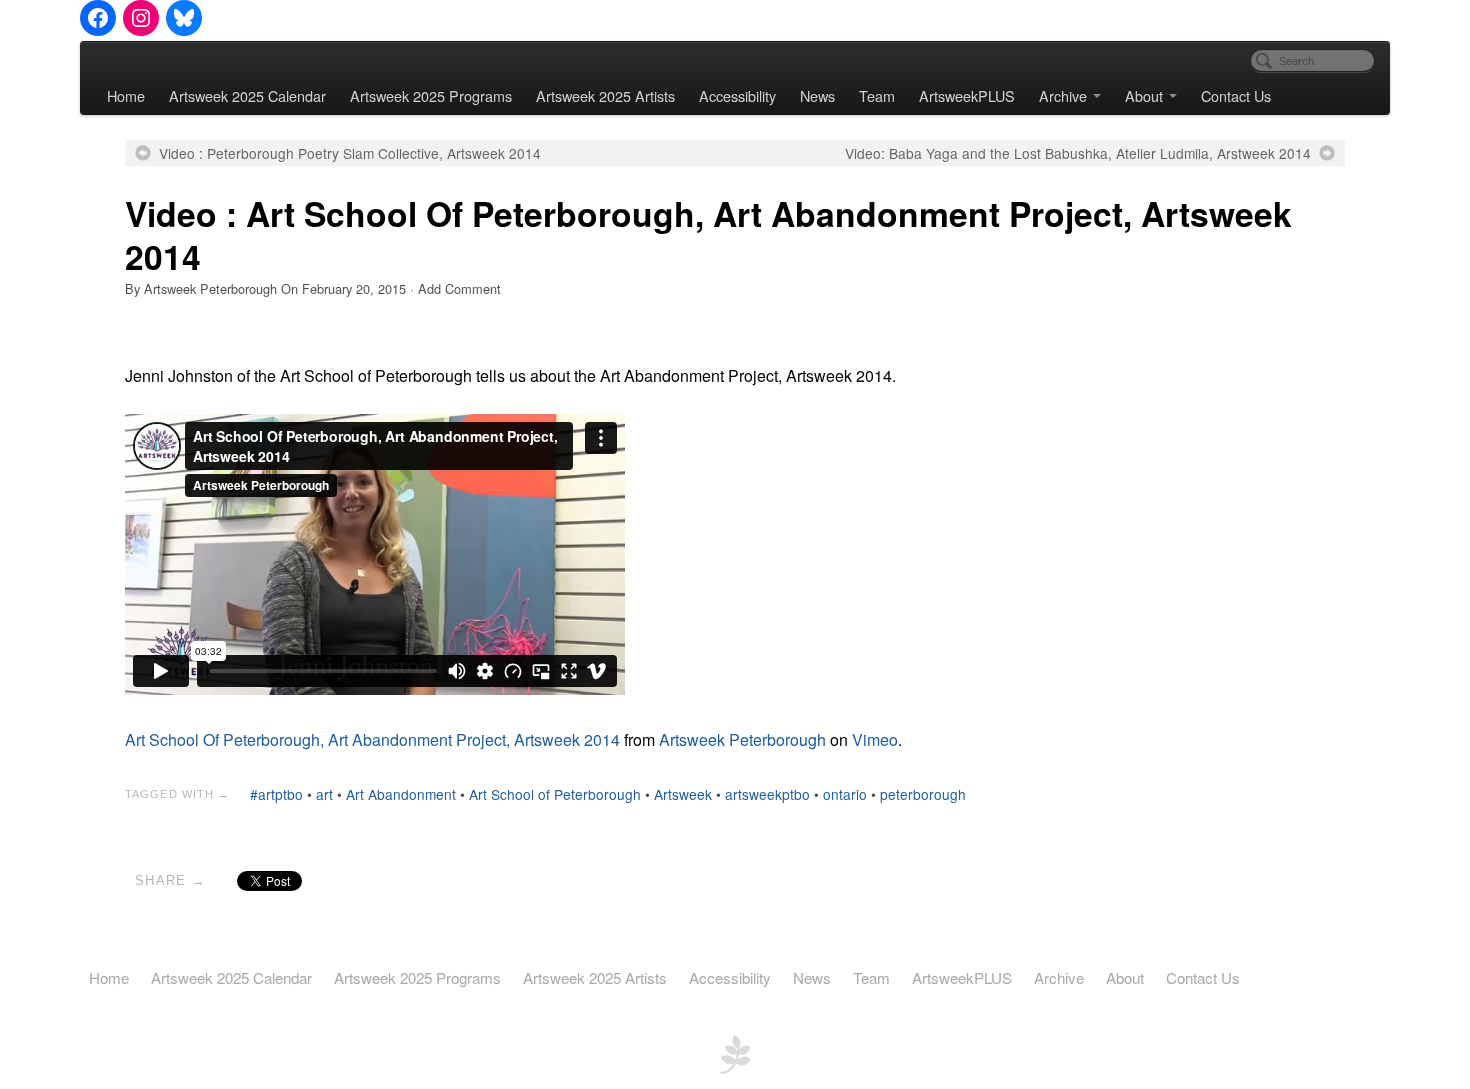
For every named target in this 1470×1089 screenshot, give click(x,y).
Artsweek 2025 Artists (605, 95)
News (817, 95)
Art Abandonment (401, 794)
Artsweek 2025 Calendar (247, 95)
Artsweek (683, 794)
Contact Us (1236, 95)
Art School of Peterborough (555, 794)
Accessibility (737, 95)
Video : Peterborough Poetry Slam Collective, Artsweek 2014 (350, 153)
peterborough (923, 794)
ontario (845, 794)
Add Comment (459, 288)
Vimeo (875, 739)
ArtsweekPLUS (967, 95)
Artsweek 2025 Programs (431, 95)
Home (126, 95)
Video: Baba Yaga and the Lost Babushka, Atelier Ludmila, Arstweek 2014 (1078, 153)
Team (877, 95)
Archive (1063, 95)
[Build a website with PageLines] (735, 1052)
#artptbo (276, 794)
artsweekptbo (767, 794)
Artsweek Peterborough (210, 288)
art (324, 794)
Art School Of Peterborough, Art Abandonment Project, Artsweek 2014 (372, 739)
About (1144, 95)
